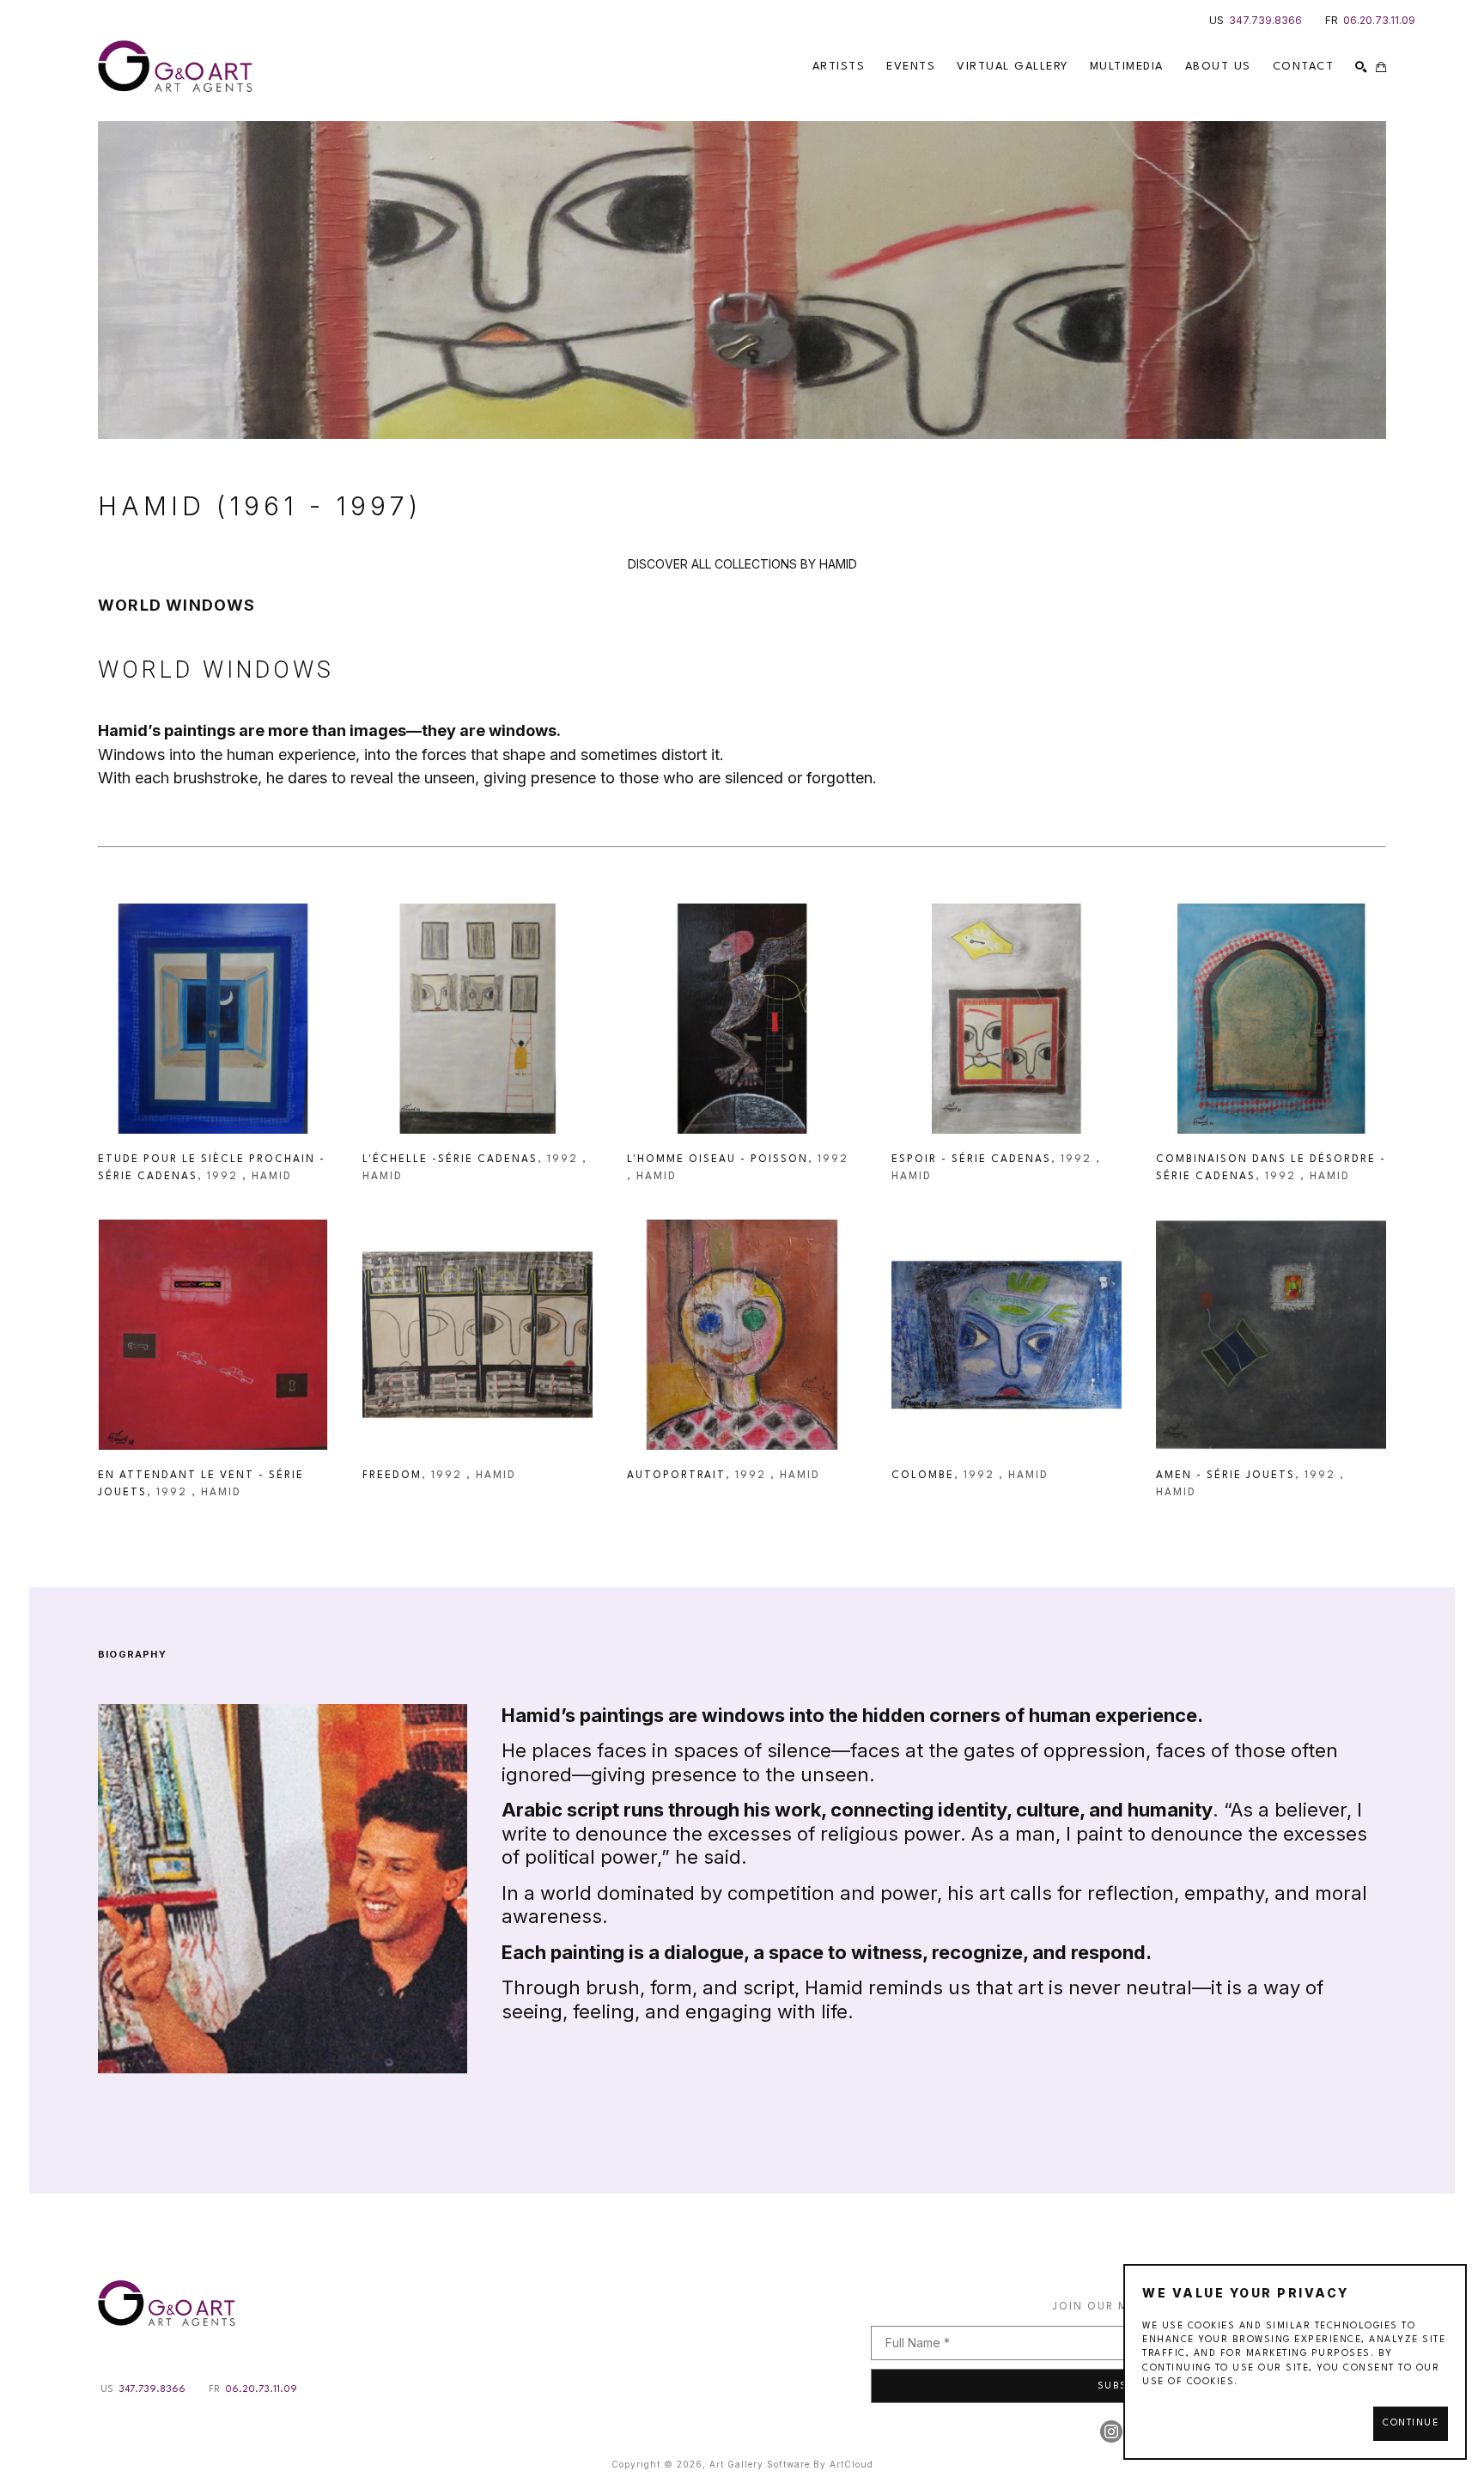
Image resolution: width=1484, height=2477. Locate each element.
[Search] (1361, 67)
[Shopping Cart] (1381, 67)
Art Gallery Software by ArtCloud (791, 2464)
